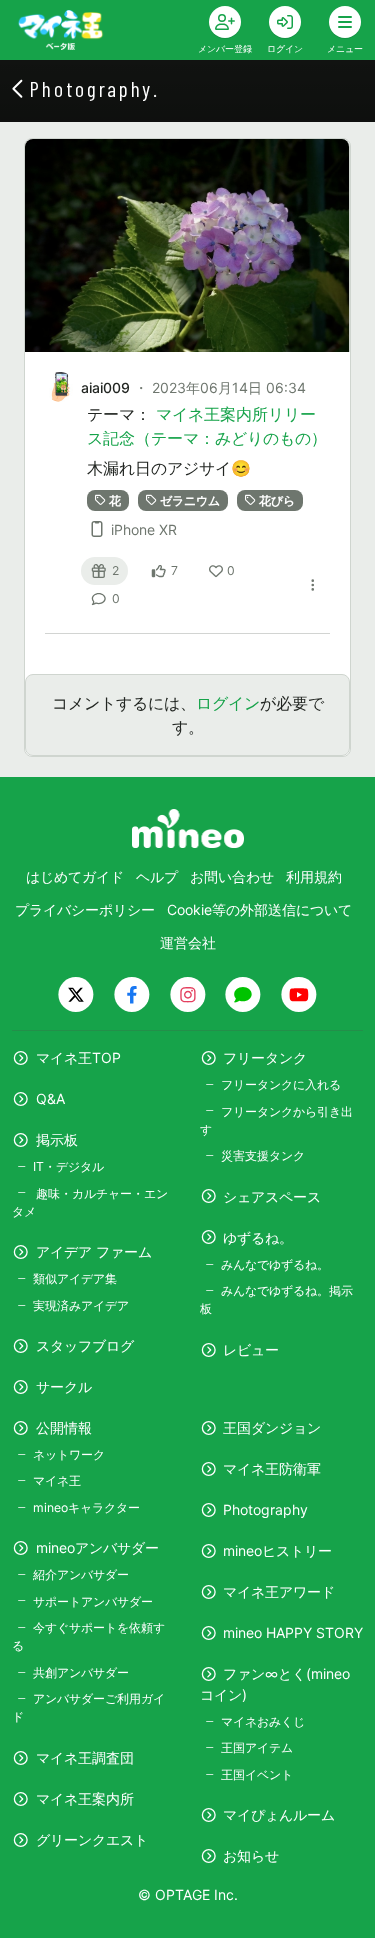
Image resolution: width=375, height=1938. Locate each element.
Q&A (50, 1098)
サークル (64, 1386)
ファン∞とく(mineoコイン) (275, 1684)
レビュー (251, 1349)
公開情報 (64, 1427)
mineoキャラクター (86, 1507)
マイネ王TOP (78, 1057)
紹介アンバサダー (81, 1574)
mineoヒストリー (277, 1550)
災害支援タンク (263, 1155)
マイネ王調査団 (85, 1757)
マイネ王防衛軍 (272, 1468)
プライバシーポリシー (85, 909)
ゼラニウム (190, 499)
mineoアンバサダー (97, 1547)
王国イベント (257, 1774)
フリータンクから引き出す (276, 1120)
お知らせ (251, 1855)
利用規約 (314, 876)
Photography (265, 1509)
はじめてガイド (75, 876)
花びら (277, 499)
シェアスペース (272, 1196)
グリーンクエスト (92, 1839)
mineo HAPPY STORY (293, 1632)
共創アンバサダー (81, 1672)
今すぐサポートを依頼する (88, 1636)
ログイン (228, 703)
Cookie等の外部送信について (259, 909)
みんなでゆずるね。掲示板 (276, 1299)
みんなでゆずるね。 (275, 1264)
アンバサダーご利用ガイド (88, 1707)
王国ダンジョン (272, 1427)
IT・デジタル (68, 1166)
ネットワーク (69, 1454)
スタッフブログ (85, 1345)
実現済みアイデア (81, 1305)
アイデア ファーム (94, 1251)
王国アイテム (257, 1747)
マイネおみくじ (263, 1721)
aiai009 (105, 387)
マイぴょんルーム (279, 1814)
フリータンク (265, 1057)
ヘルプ (157, 876)
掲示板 (57, 1139)
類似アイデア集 (75, 1278)
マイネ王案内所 (85, 1798)
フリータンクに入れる (281, 1084)
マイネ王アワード (279, 1591)
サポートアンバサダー (93, 1601)
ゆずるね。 (258, 1237)
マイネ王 (57, 1480)
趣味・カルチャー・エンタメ (90, 1202)
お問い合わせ (232, 876)
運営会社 (188, 942)
